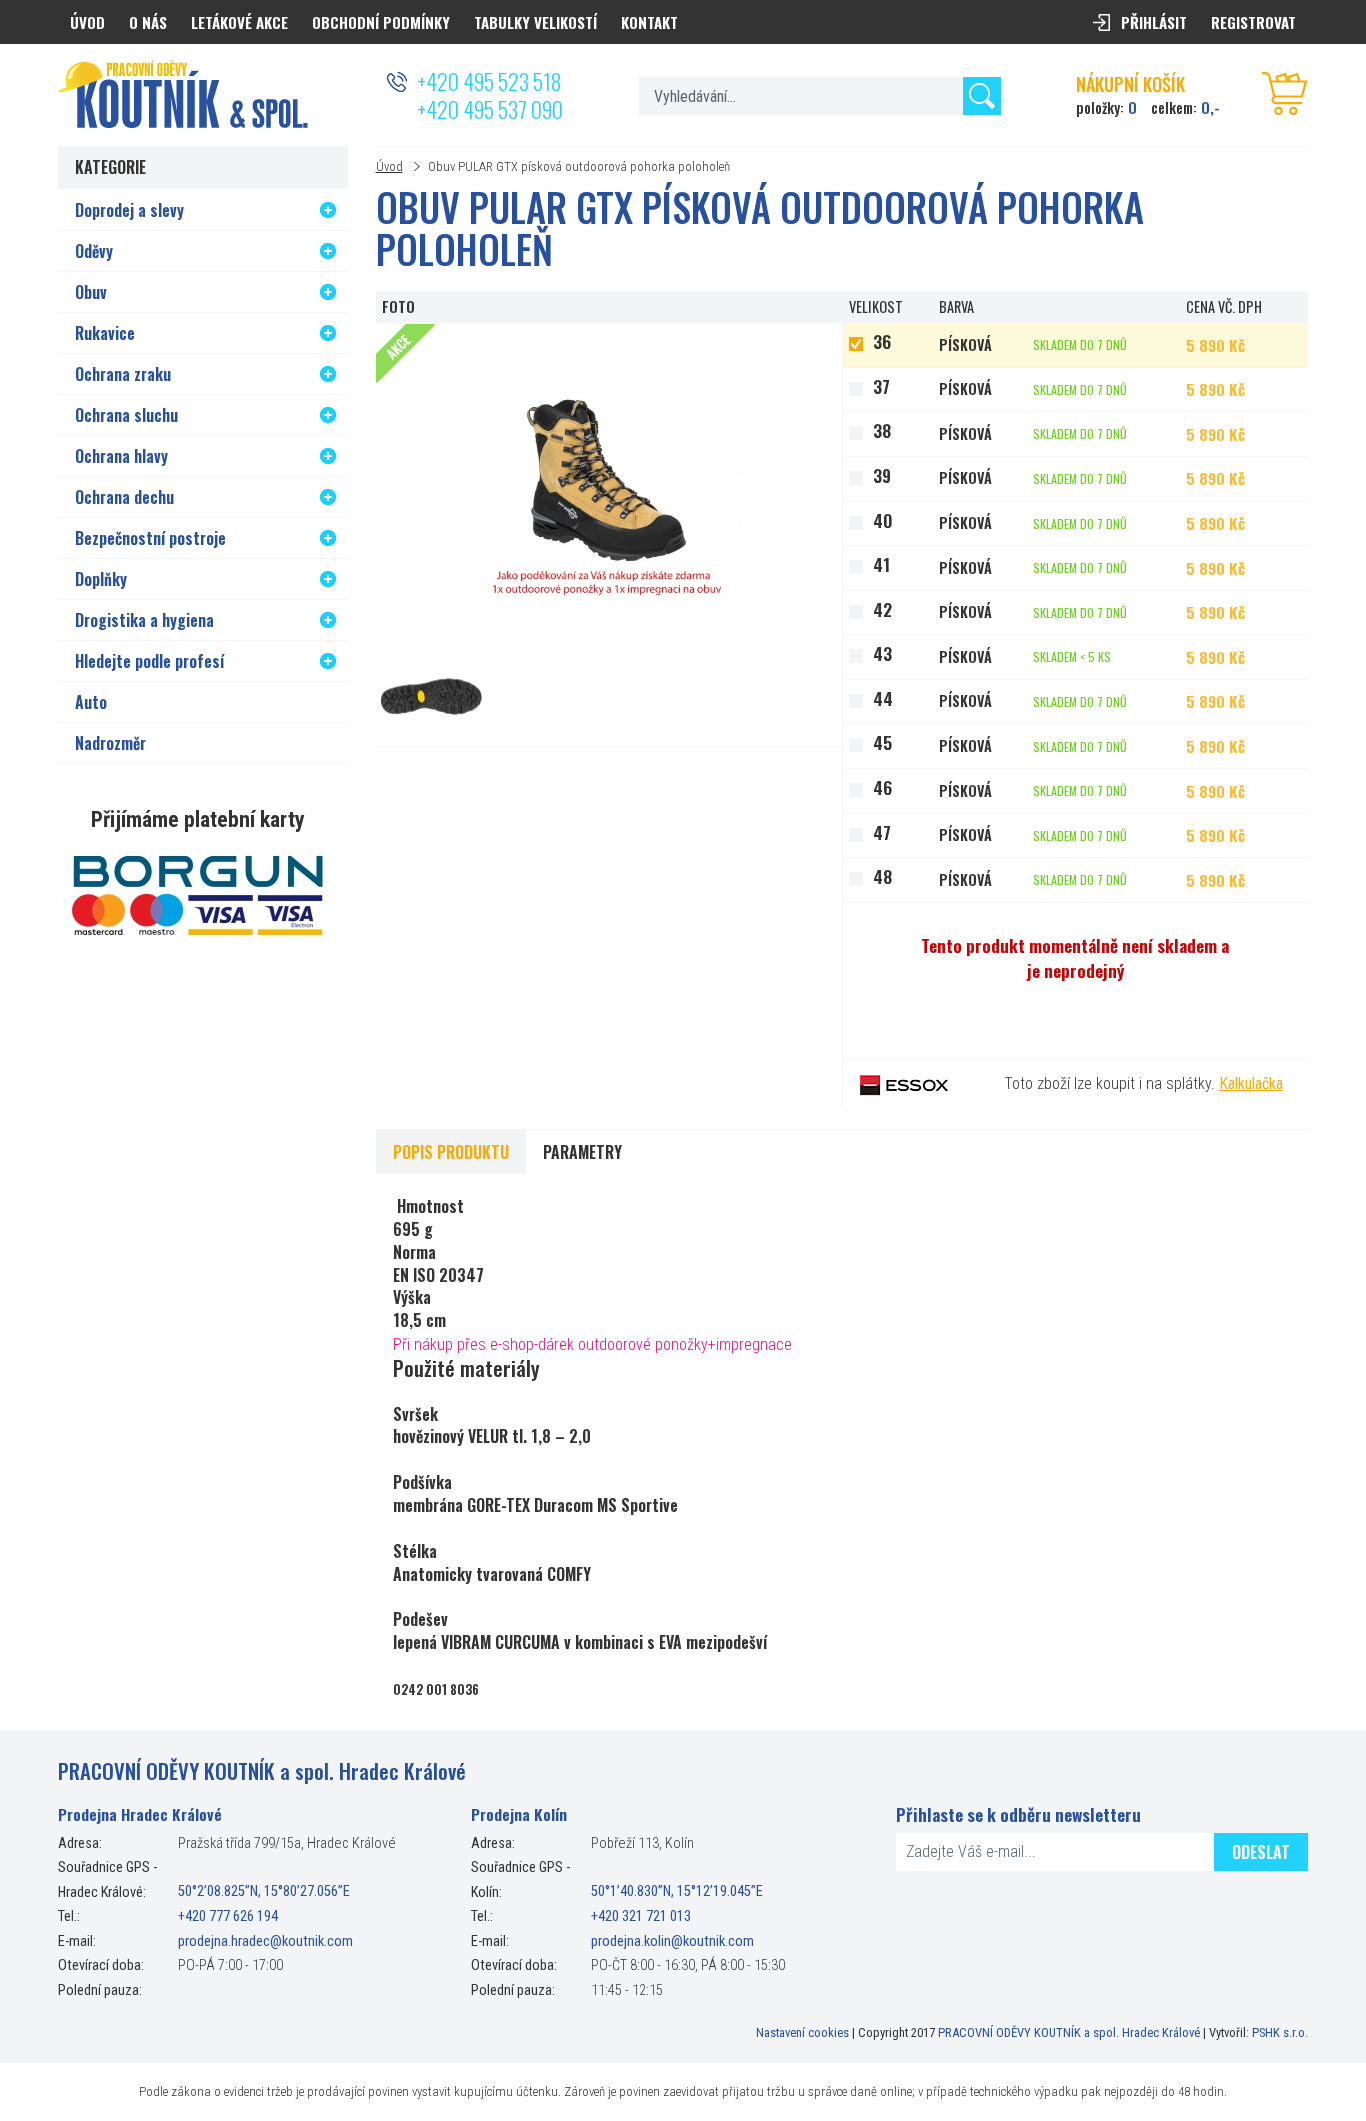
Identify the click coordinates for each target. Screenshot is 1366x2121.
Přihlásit (1154, 22)
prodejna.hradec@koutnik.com (265, 1941)
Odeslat (1261, 1852)
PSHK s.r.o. (1280, 2032)
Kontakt (649, 22)
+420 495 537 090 (490, 109)
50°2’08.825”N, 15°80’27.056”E (264, 1892)
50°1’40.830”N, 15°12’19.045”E (677, 1892)
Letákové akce (239, 22)
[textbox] (819, 96)
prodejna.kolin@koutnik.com (672, 1941)
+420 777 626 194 (228, 1916)
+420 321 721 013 (641, 1916)
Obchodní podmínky (381, 22)
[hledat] (982, 96)
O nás (148, 22)
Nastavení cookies (802, 2032)
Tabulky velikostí (535, 22)
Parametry (582, 1152)
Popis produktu (451, 1152)
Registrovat (1253, 22)
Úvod (389, 166)
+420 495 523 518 (489, 81)
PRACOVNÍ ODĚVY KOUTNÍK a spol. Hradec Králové (1069, 2032)
